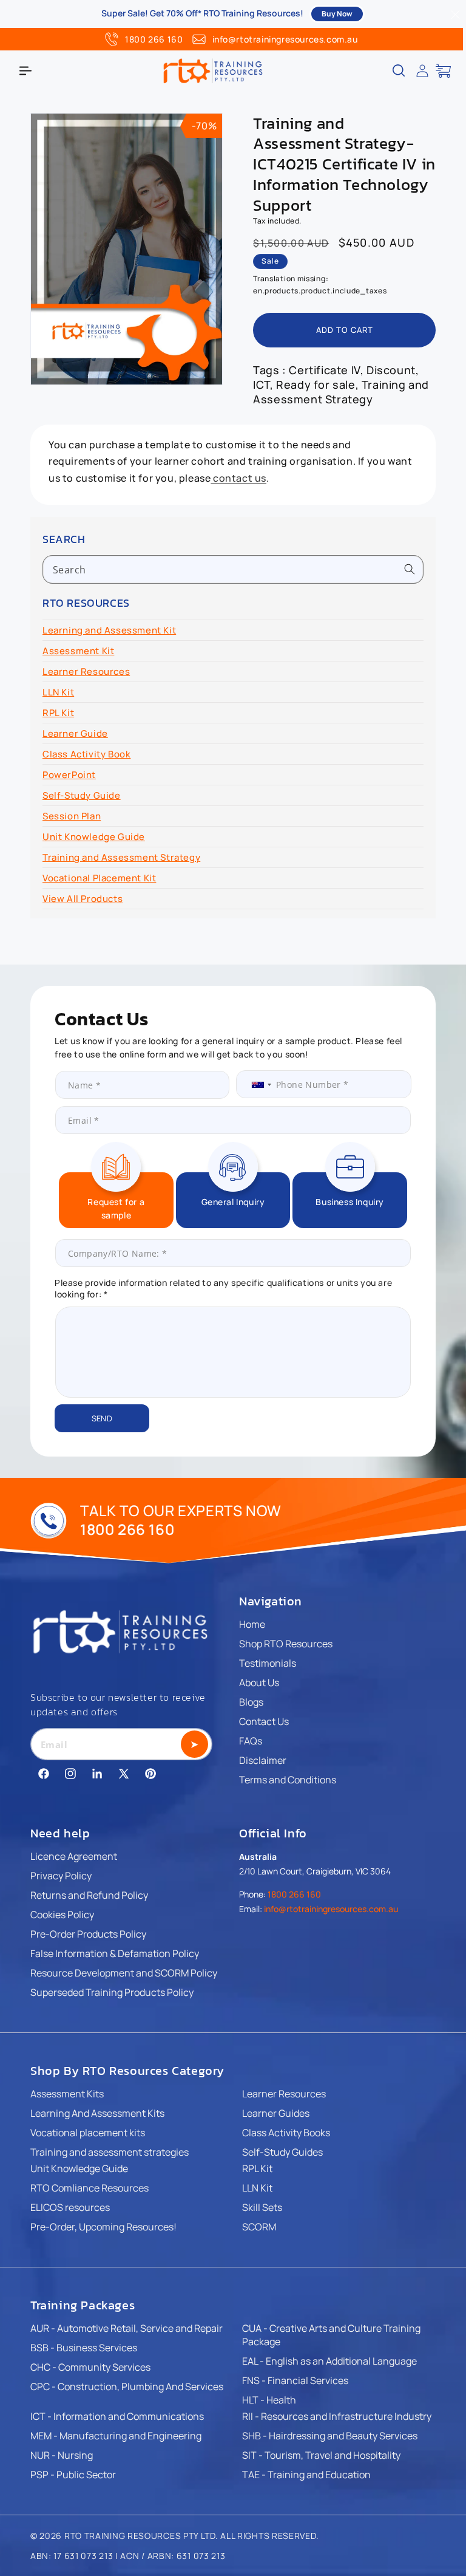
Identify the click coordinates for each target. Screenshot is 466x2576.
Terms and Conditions (288, 1780)
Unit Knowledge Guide (94, 837)
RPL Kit (58, 713)
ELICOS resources (70, 2207)
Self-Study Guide (82, 795)
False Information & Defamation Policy (115, 1953)
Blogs (251, 1702)
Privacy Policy (61, 1876)
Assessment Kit (78, 651)
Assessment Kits (67, 2094)
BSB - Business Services (84, 2348)
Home (252, 1624)
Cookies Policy (62, 1915)
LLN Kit (58, 692)
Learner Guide (75, 733)
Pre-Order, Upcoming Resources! (103, 2227)
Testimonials (268, 1663)
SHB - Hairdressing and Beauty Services (330, 2436)
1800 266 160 (154, 39)
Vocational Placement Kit (99, 878)
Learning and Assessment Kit (109, 630)
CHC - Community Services (90, 2367)
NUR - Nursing (62, 2455)
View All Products (83, 899)
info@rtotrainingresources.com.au (285, 39)
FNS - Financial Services (295, 2380)
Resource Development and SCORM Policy (124, 1973)
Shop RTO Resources (286, 1644)
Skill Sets (262, 2207)
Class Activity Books (286, 2133)
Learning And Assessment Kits (97, 2113)
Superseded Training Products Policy (112, 1992)
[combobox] (233, 569)
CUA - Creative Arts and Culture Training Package (331, 2335)
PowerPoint (69, 775)
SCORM (259, 2227)
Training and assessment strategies (110, 2152)
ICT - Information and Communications (117, 2416)
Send (102, 1418)
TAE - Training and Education (306, 2475)
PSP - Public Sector (73, 2475)
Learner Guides (276, 2113)
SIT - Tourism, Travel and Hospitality (321, 2455)
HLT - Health (269, 2400)
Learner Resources (86, 671)
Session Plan (72, 816)
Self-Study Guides (282, 2152)
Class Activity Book (86, 754)
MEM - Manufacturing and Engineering (116, 2436)
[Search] (410, 569)
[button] (25, 70)
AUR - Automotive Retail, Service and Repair (127, 2328)
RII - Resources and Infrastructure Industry (337, 2416)
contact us (238, 478)
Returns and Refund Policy (89, 1895)
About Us (259, 1683)
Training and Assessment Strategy (121, 857)
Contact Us (264, 1721)
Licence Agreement (74, 1856)
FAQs (251, 1741)
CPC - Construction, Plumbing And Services (127, 2386)
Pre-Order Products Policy (88, 1934)
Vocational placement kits (88, 2133)
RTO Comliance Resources (89, 2188)
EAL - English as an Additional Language (329, 2361)
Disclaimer (263, 1760)
